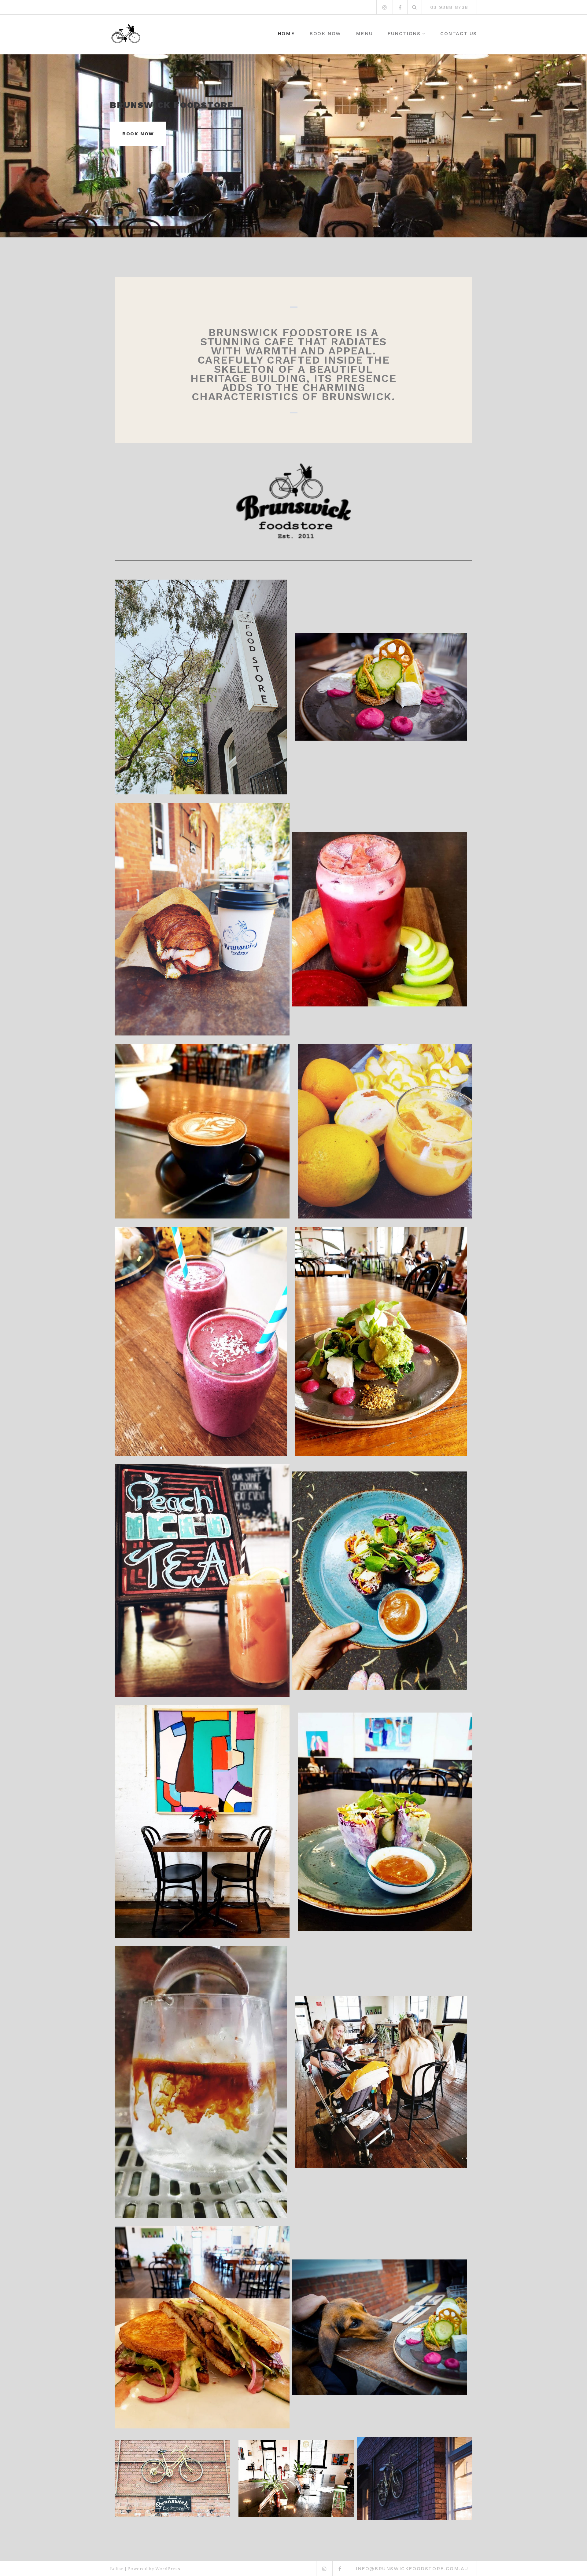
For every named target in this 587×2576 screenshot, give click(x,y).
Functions (404, 33)
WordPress (168, 2569)
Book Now (325, 33)
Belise (117, 2569)
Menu (364, 33)
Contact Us (459, 33)
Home (286, 33)
